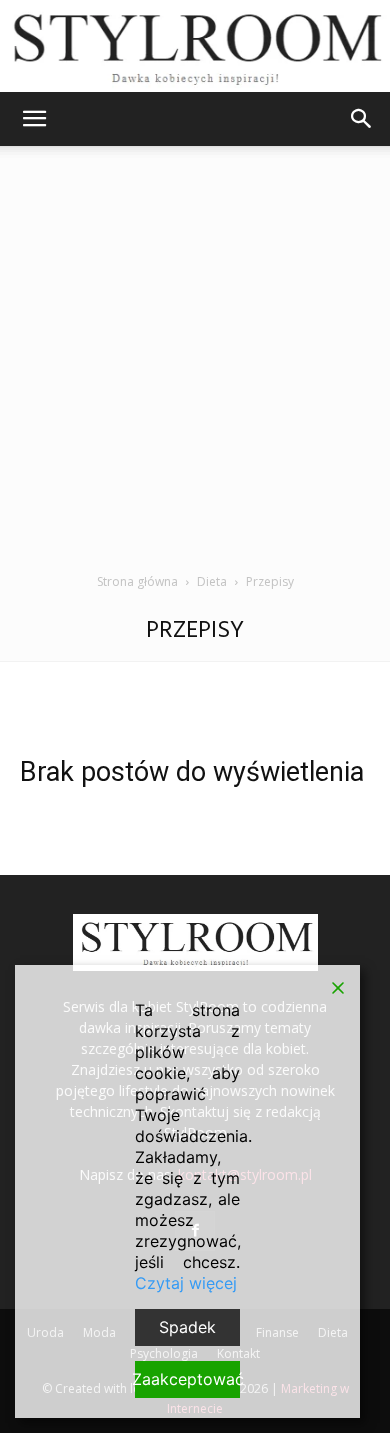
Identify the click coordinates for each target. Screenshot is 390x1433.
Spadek (187, 1327)
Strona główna (137, 581)
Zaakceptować (187, 1379)
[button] (34, 119)
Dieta (212, 581)
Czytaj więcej (186, 1283)
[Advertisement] (195, 367)
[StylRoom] (195, 46)
